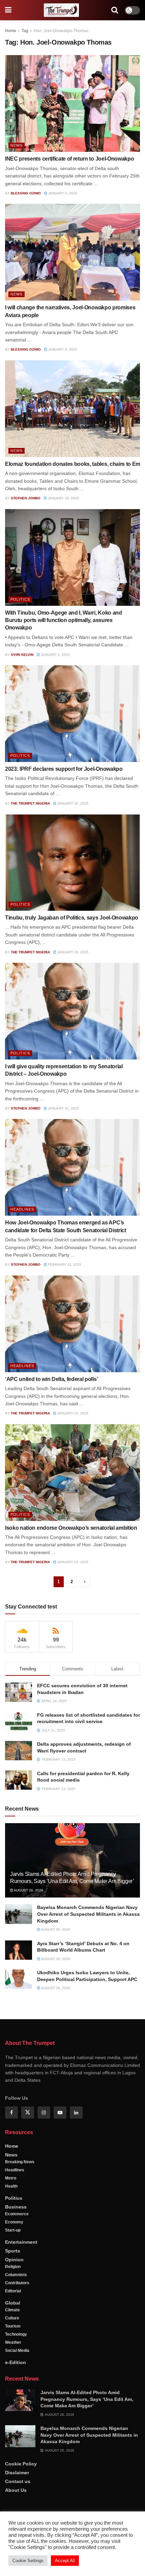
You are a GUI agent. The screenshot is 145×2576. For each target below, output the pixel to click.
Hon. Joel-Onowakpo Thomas (61, 31)
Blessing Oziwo (26, 193)
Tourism (13, 2326)
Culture (12, 2318)
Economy (14, 2222)
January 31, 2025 (63, 1108)
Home (11, 31)
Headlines (22, 1209)
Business (16, 2207)
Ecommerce (17, 2214)
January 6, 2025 (62, 193)
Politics (20, 599)
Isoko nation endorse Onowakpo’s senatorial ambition (71, 1528)
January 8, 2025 (62, 349)
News (17, 145)
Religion (13, 2267)
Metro (11, 2178)
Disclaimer (17, 2473)
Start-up (13, 2230)
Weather (13, 2342)
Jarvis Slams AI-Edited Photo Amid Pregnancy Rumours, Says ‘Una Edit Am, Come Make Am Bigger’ (87, 2399)
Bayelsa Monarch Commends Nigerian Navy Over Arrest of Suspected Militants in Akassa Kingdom (88, 1914)
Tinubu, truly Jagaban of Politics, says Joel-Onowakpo (72, 918)
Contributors (17, 2283)
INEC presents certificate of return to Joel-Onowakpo (69, 159)
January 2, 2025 (55, 655)
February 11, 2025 (64, 1265)
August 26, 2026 (28, 1890)
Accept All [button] (65, 2561)
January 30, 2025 (72, 803)
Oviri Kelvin (22, 655)
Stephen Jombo (26, 498)
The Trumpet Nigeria (30, 803)
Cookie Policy (21, 2464)
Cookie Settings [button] (28, 2561)
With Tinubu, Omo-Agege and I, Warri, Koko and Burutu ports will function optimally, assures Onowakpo (64, 620)
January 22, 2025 (72, 1413)
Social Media (17, 2351)
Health (11, 2186)
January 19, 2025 (63, 498)
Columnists (16, 2275)
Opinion (14, 2260)
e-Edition (16, 2362)
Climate (12, 2310)
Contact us (18, 2481)
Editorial (13, 2291)
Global (13, 2303)
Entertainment (21, 2242)
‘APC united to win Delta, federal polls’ (51, 1379)
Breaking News (20, 2162)
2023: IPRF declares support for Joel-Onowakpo (64, 769)
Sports (13, 2251)
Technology (16, 2334)
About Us (16, 2490)
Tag (25, 31)
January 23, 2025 (72, 1562)
